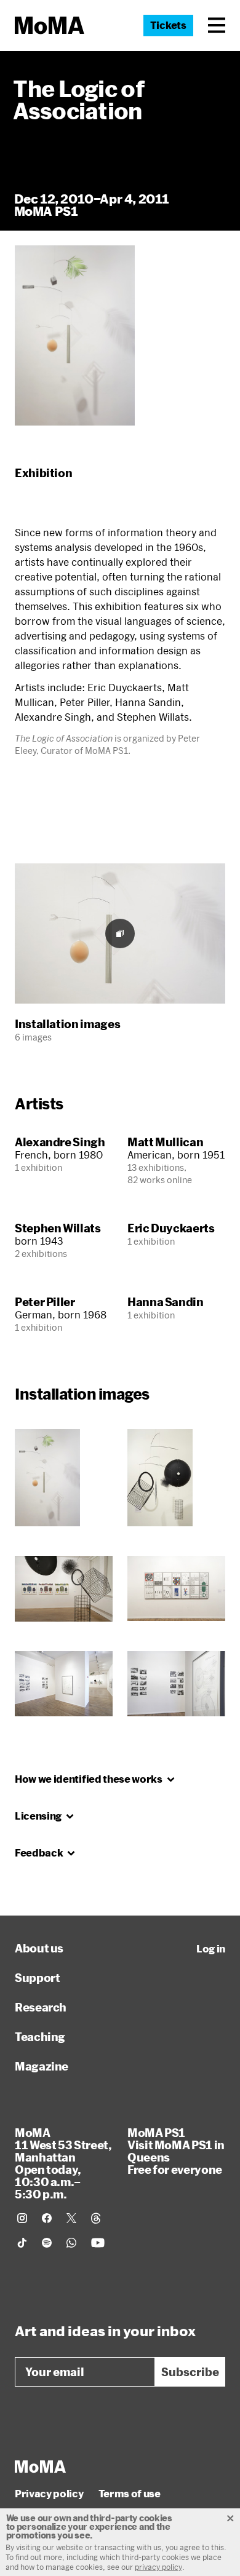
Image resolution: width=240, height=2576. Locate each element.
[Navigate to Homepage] (50, 26)
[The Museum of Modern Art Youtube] (98, 2243)
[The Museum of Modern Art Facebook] (47, 2218)
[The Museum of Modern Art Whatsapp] (71, 2243)
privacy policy (158, 2567)
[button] (217, 25)
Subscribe (190, 2372)
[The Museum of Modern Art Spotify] (47, 2243)
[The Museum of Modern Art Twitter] (71, 2218)
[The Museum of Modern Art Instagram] (22, 2218)
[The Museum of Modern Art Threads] (96, 2218)
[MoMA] (40, 2467)
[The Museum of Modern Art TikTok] (22, 2243)
